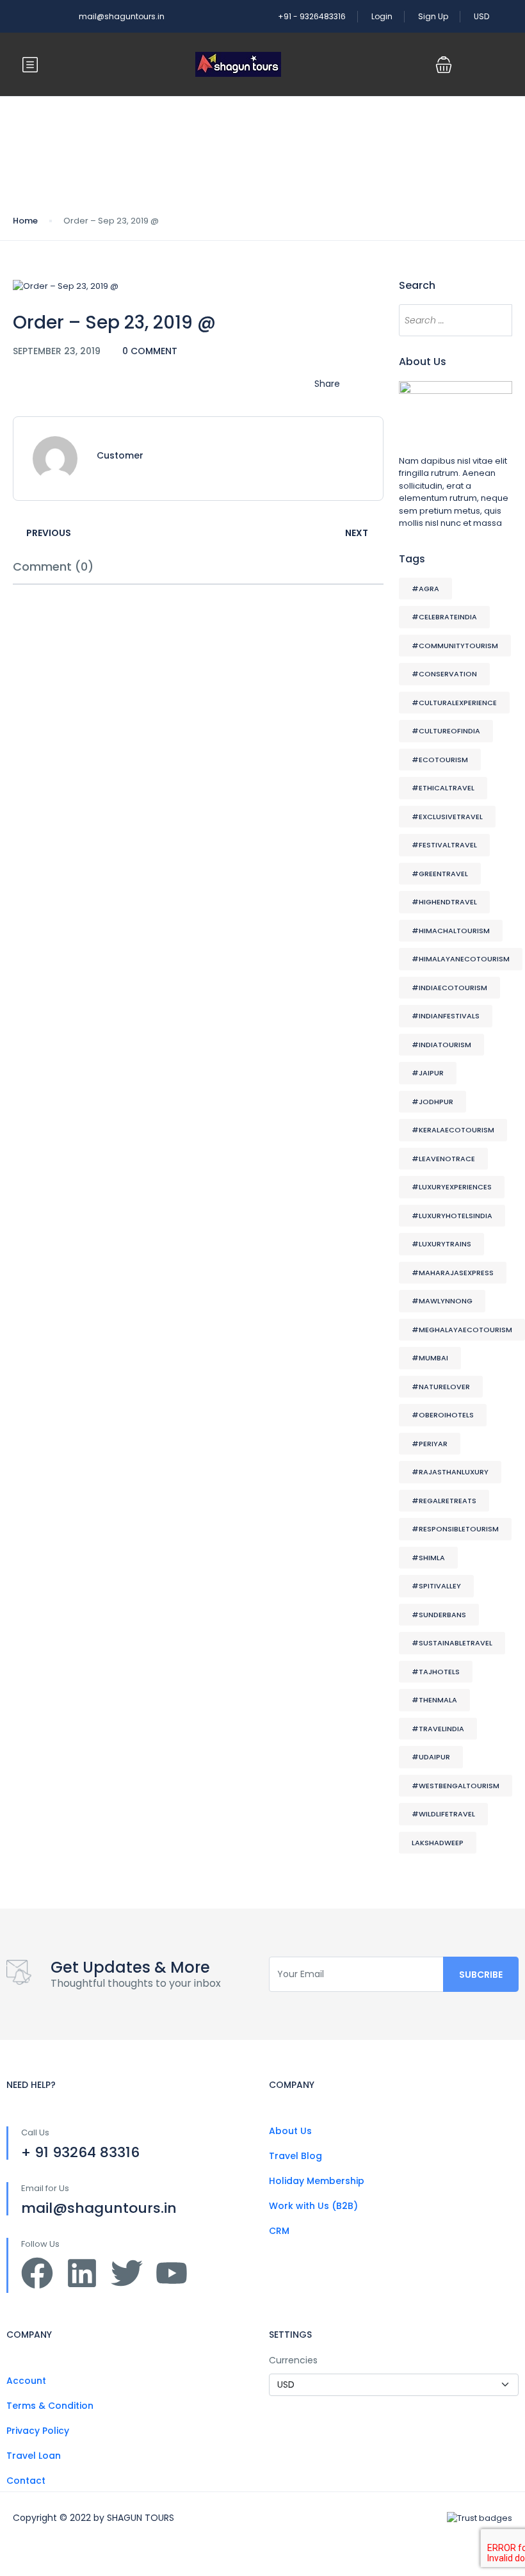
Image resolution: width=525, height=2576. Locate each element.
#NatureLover (441, 1387)
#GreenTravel (440, 874)
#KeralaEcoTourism (453, 1130)
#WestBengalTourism (456, 1786)
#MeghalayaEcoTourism (462, 1330)
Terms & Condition (50, 2406)
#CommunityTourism (455, 646)
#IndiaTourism (441, 1045)
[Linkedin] (82, 2273)
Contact (26, 2481)
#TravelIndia (438, 1729)
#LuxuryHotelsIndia (452, 1216)
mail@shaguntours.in (122, 16)
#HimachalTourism (451, 931)
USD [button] (482, 16)
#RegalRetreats (444, 1501)
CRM (279, 2231)
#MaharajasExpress (453, 1273)
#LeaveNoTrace (443, 1159)
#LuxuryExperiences (452, 1187)
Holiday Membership (317, 2181)
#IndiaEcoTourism (449, 988)
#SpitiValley (436, 1586)
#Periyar (430, 1444)
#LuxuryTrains (441, 1244)
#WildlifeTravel (443, 1814)
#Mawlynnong (442, 1301)
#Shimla (428, 1558)
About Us (290, 2131)
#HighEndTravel (444, 902)
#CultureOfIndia (446, 731)
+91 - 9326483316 (312, 16)
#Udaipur (431, 1757)
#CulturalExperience (454, 703)
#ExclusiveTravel (447, 817)
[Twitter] (127, 2273)
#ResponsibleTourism (455, 1529)
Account (26, 2381)
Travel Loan (34, 2456)
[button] (444, 65)
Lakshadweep (438, 1843)
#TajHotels (436, 1672)
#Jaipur (428, 1073)
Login (382, 16)
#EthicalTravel (443, 788)
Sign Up (433, 16)
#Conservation (444, 674)
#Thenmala (434, 1700)
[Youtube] (172, 2273)
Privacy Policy (38, 2431)
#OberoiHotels (443, 1415)
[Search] (496, 320)
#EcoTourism (440, 760)
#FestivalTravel (444, 845)
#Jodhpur (432, 1102)
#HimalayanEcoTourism (461, 959)
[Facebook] (37, 2273)
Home (25, 221)
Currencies (293, 2360)
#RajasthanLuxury (450, 1472)
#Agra (425, 589)
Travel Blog (295, 2156)
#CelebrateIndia (444, 617)
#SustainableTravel (452, 1643)
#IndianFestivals (446, 1016)
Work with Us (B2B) (313, 2206)
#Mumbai (430, 1358)
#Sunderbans (439, 1615)
